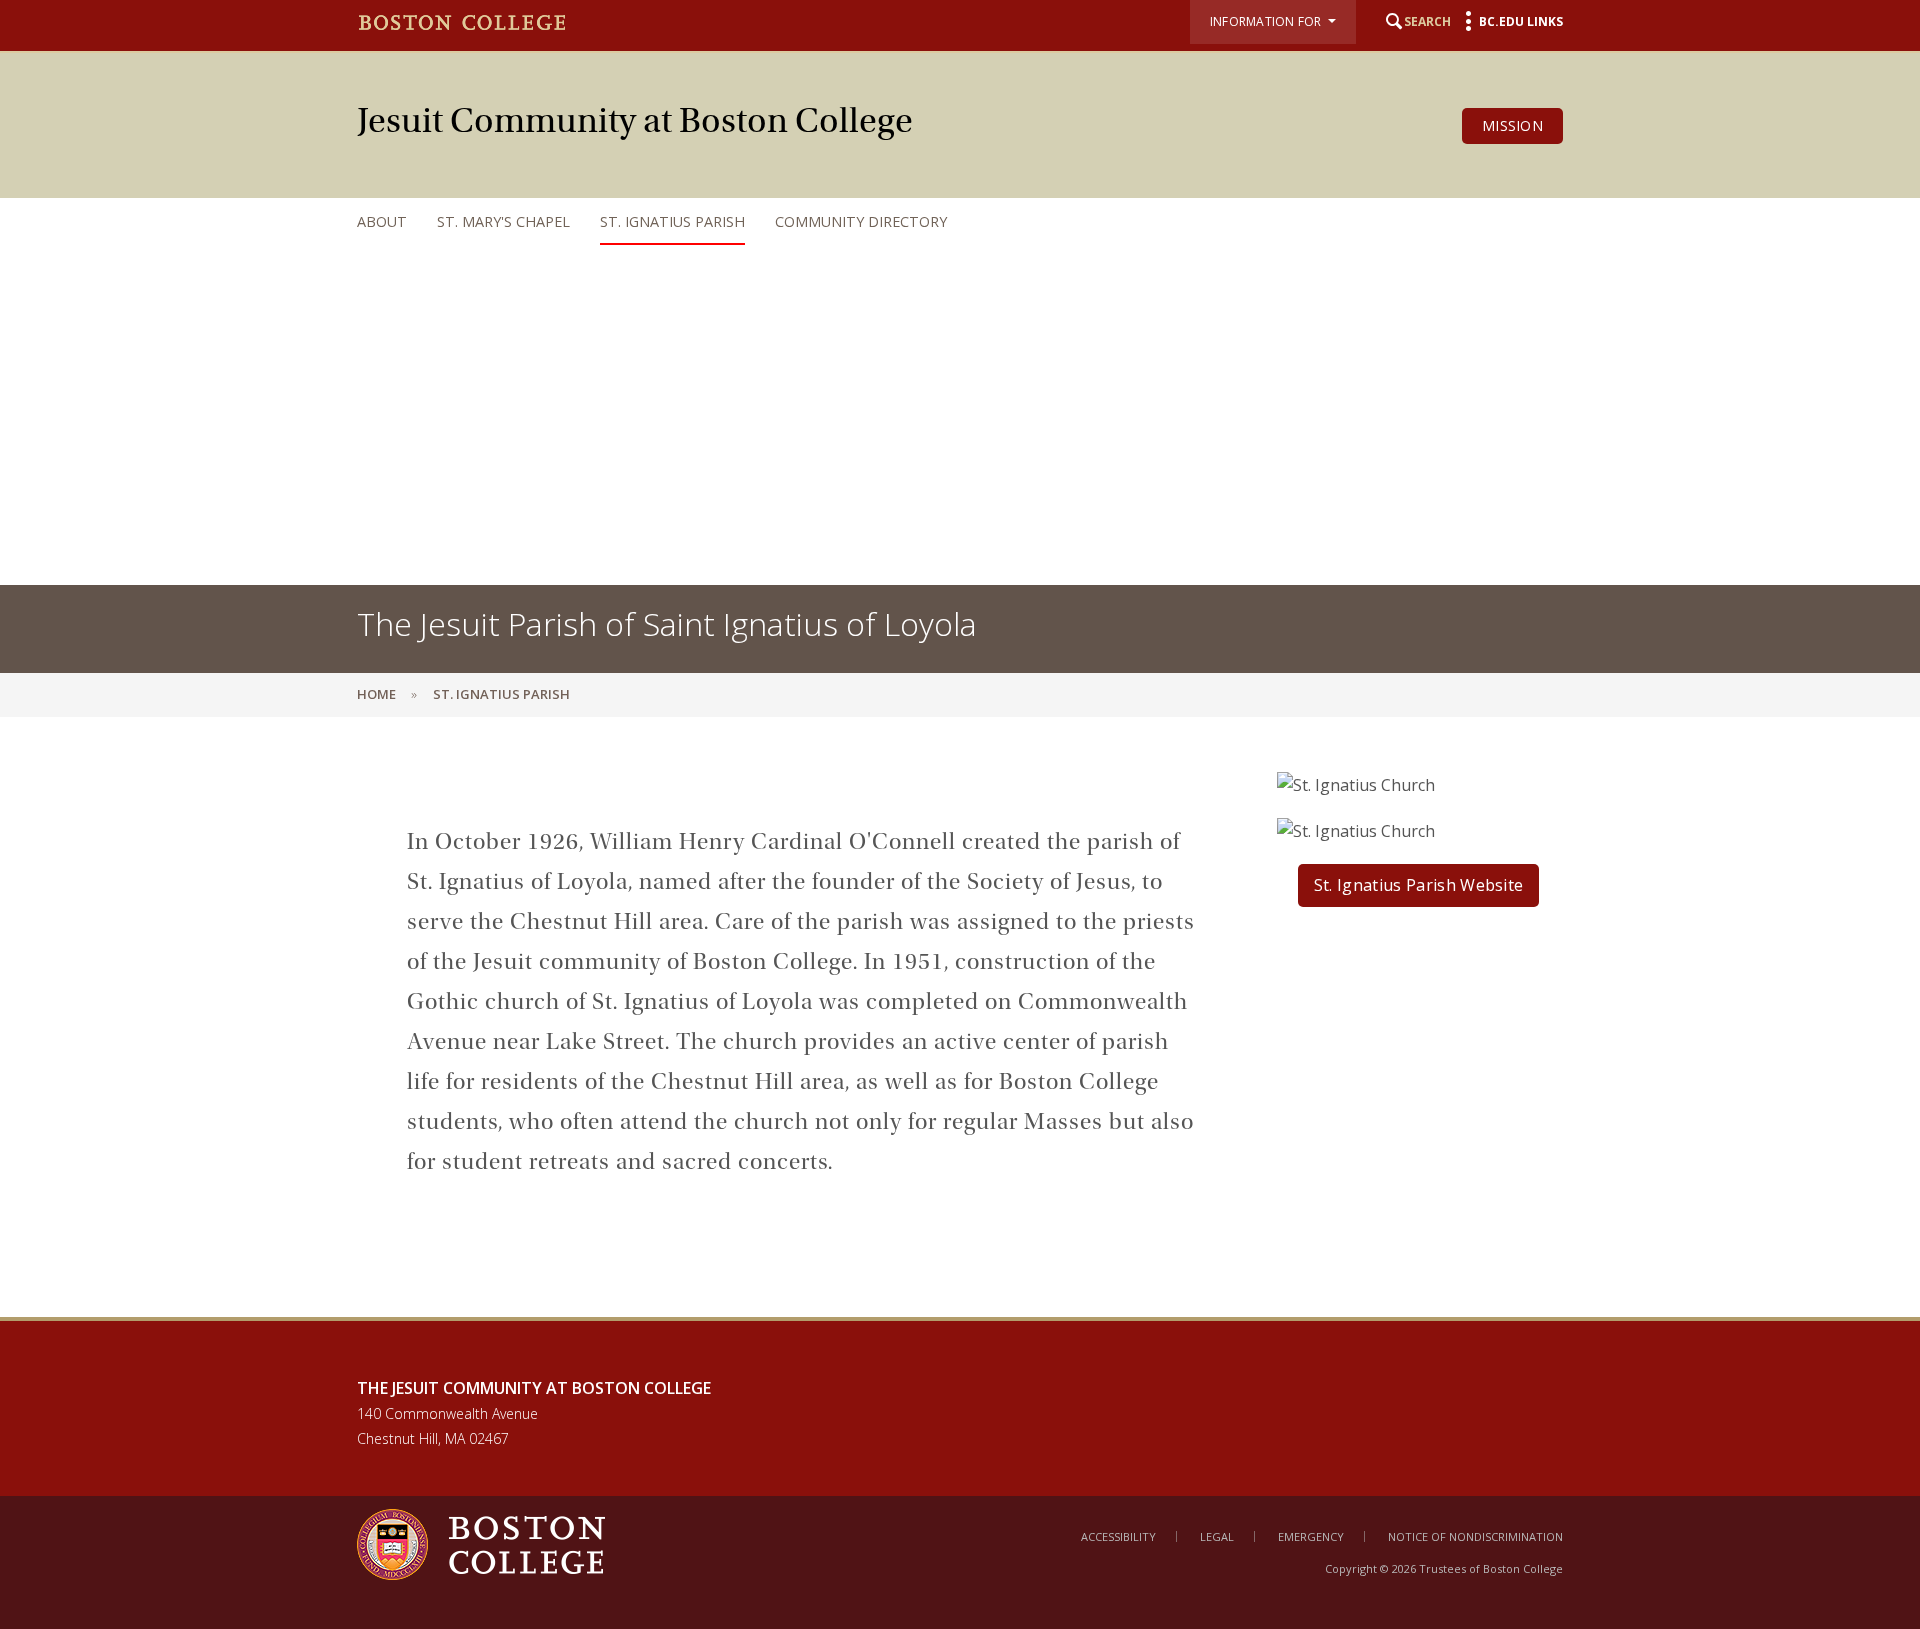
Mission (1512, 125)
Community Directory (861, 221)
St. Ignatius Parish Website (1419, 885)
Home (376, 694)
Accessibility (1118, 1536)
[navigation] (940, 221)
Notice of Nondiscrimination (1475, 1536)
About (382, 221)
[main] (960, 1032)
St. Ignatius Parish (672, 221)
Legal (1217, 1536)
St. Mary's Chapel (503, 221)
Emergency (1311, 1536)
